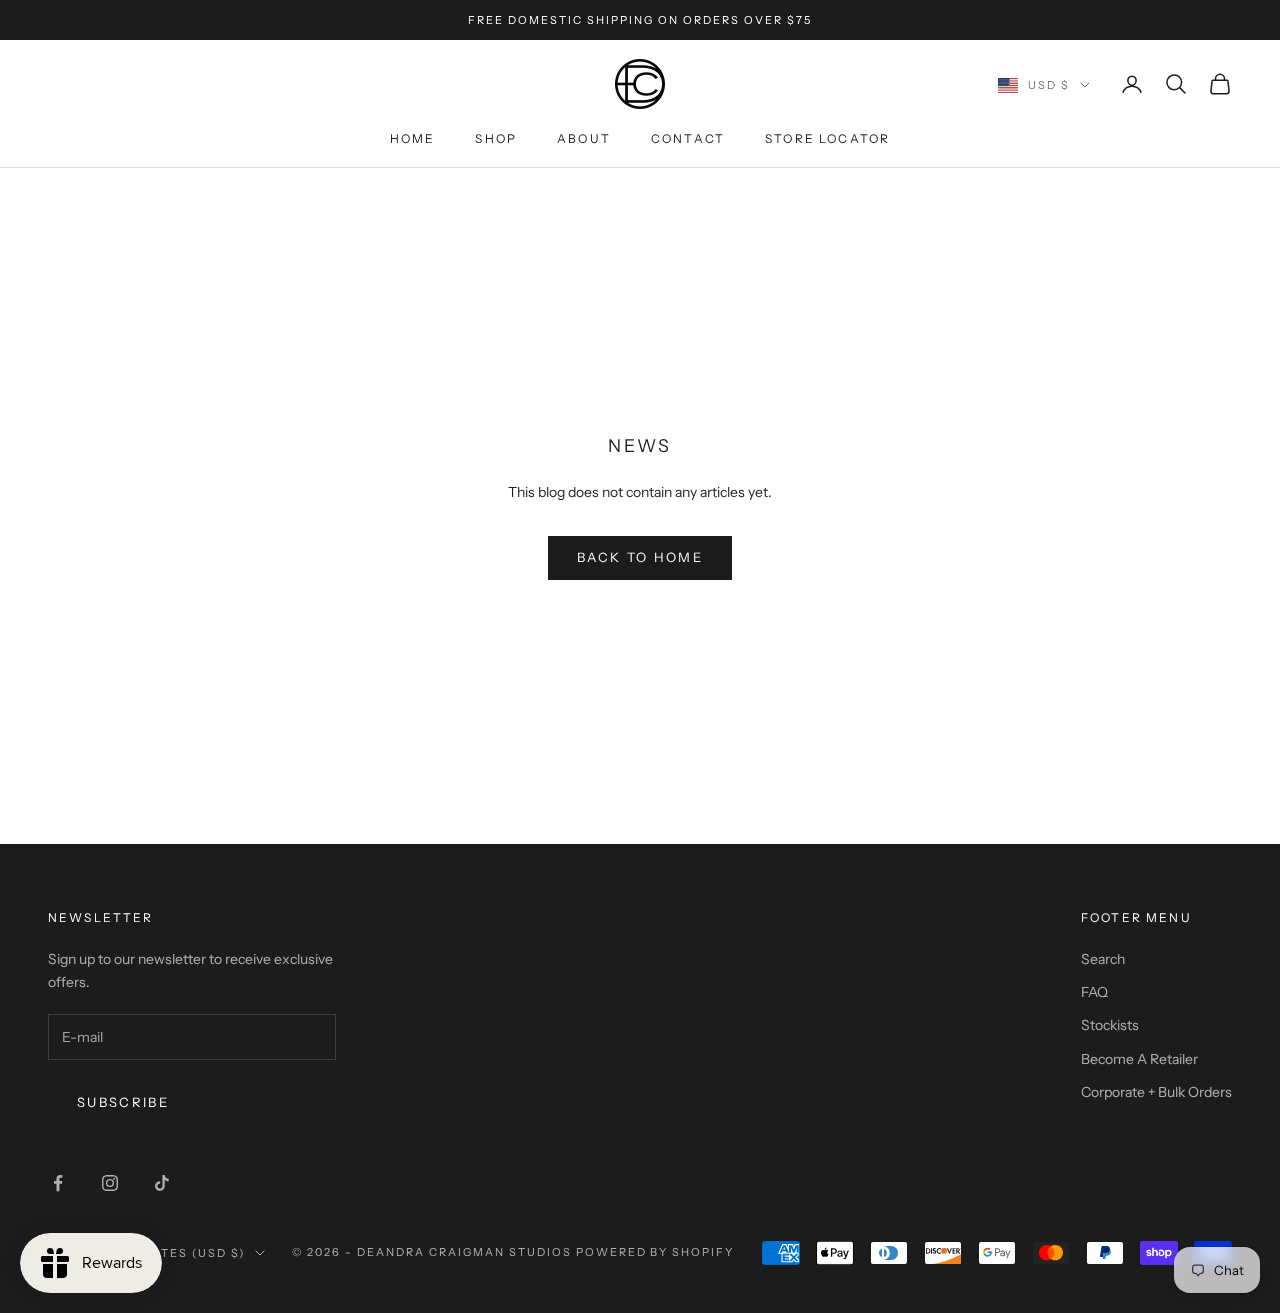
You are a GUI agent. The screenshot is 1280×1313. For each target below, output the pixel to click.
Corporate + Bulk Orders (1156, 1092)
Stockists (1110, 1025)
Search (1103, 959)
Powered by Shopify (655, 1252)
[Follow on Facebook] (58, 1183)
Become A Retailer (1139, 1059)
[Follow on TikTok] (162, 1183)
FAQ (1094, 992)
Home (413, 138)
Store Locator (827, 138)
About (584, 138)
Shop (496, 138)
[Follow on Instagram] (110, 1183)
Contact (688, 138)
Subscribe (123, 1102)
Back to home (640, 557)
